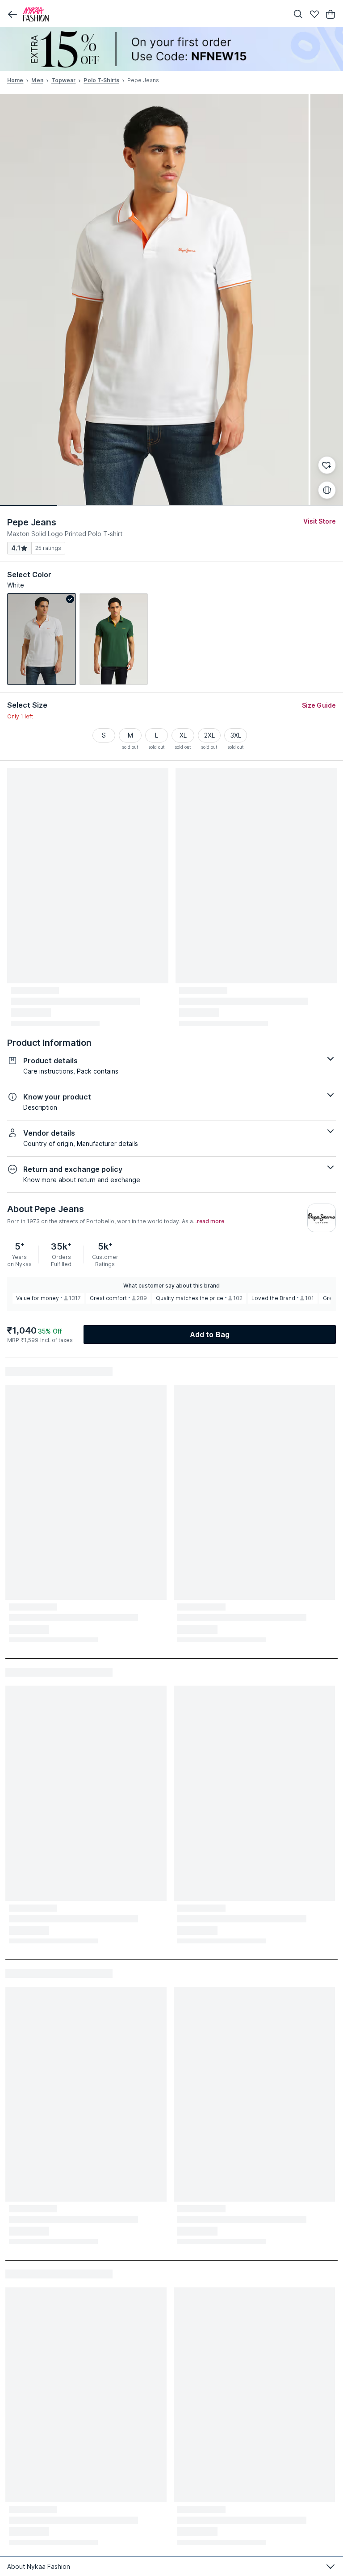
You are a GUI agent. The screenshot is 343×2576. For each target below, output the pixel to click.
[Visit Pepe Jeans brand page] (322, 1218)
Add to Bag (210, 1334)
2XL (209, 735)
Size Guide (319, 705)
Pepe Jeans (32, 522)
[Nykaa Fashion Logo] (154, 14)
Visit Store (320, 521)
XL (183, 735)
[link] (42, 639)
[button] (13, 14)
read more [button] (211, 1221)
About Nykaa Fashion (39, 2566)
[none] (171, 49)
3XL (236, 735)
